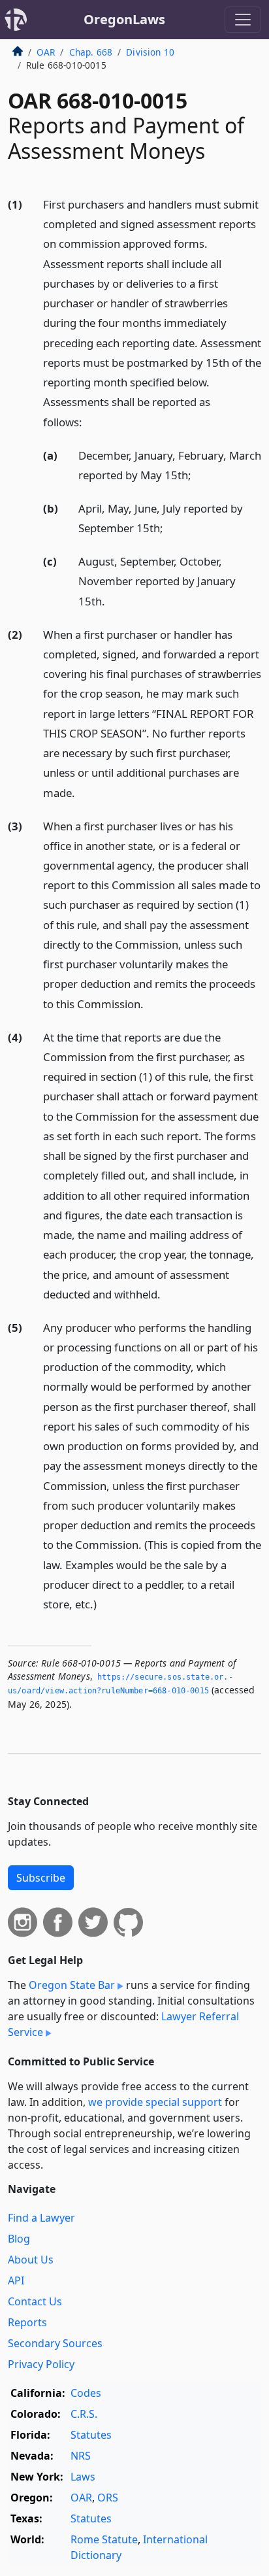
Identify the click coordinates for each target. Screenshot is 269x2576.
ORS (108, 2498)
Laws (83, 2477)
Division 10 (150, 52)
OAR (46, 52)
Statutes (91, 2435)
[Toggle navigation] (243, 20)
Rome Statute (104, 2539)
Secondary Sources (55, 2343)
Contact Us (35, 2301)
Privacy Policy (41, 2364)
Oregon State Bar (72, 1985)
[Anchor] (89, 421)
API (16, 2280)
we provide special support (155, 2102)
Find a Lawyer (41, 2218)
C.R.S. (84, 2414)
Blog (19, 2239)
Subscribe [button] (41, 1878)
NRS (81, 2456)
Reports (27, 2322)
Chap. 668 (91, 52)
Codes (86, 2393)
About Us (31, 2260)
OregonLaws (124, 19)
